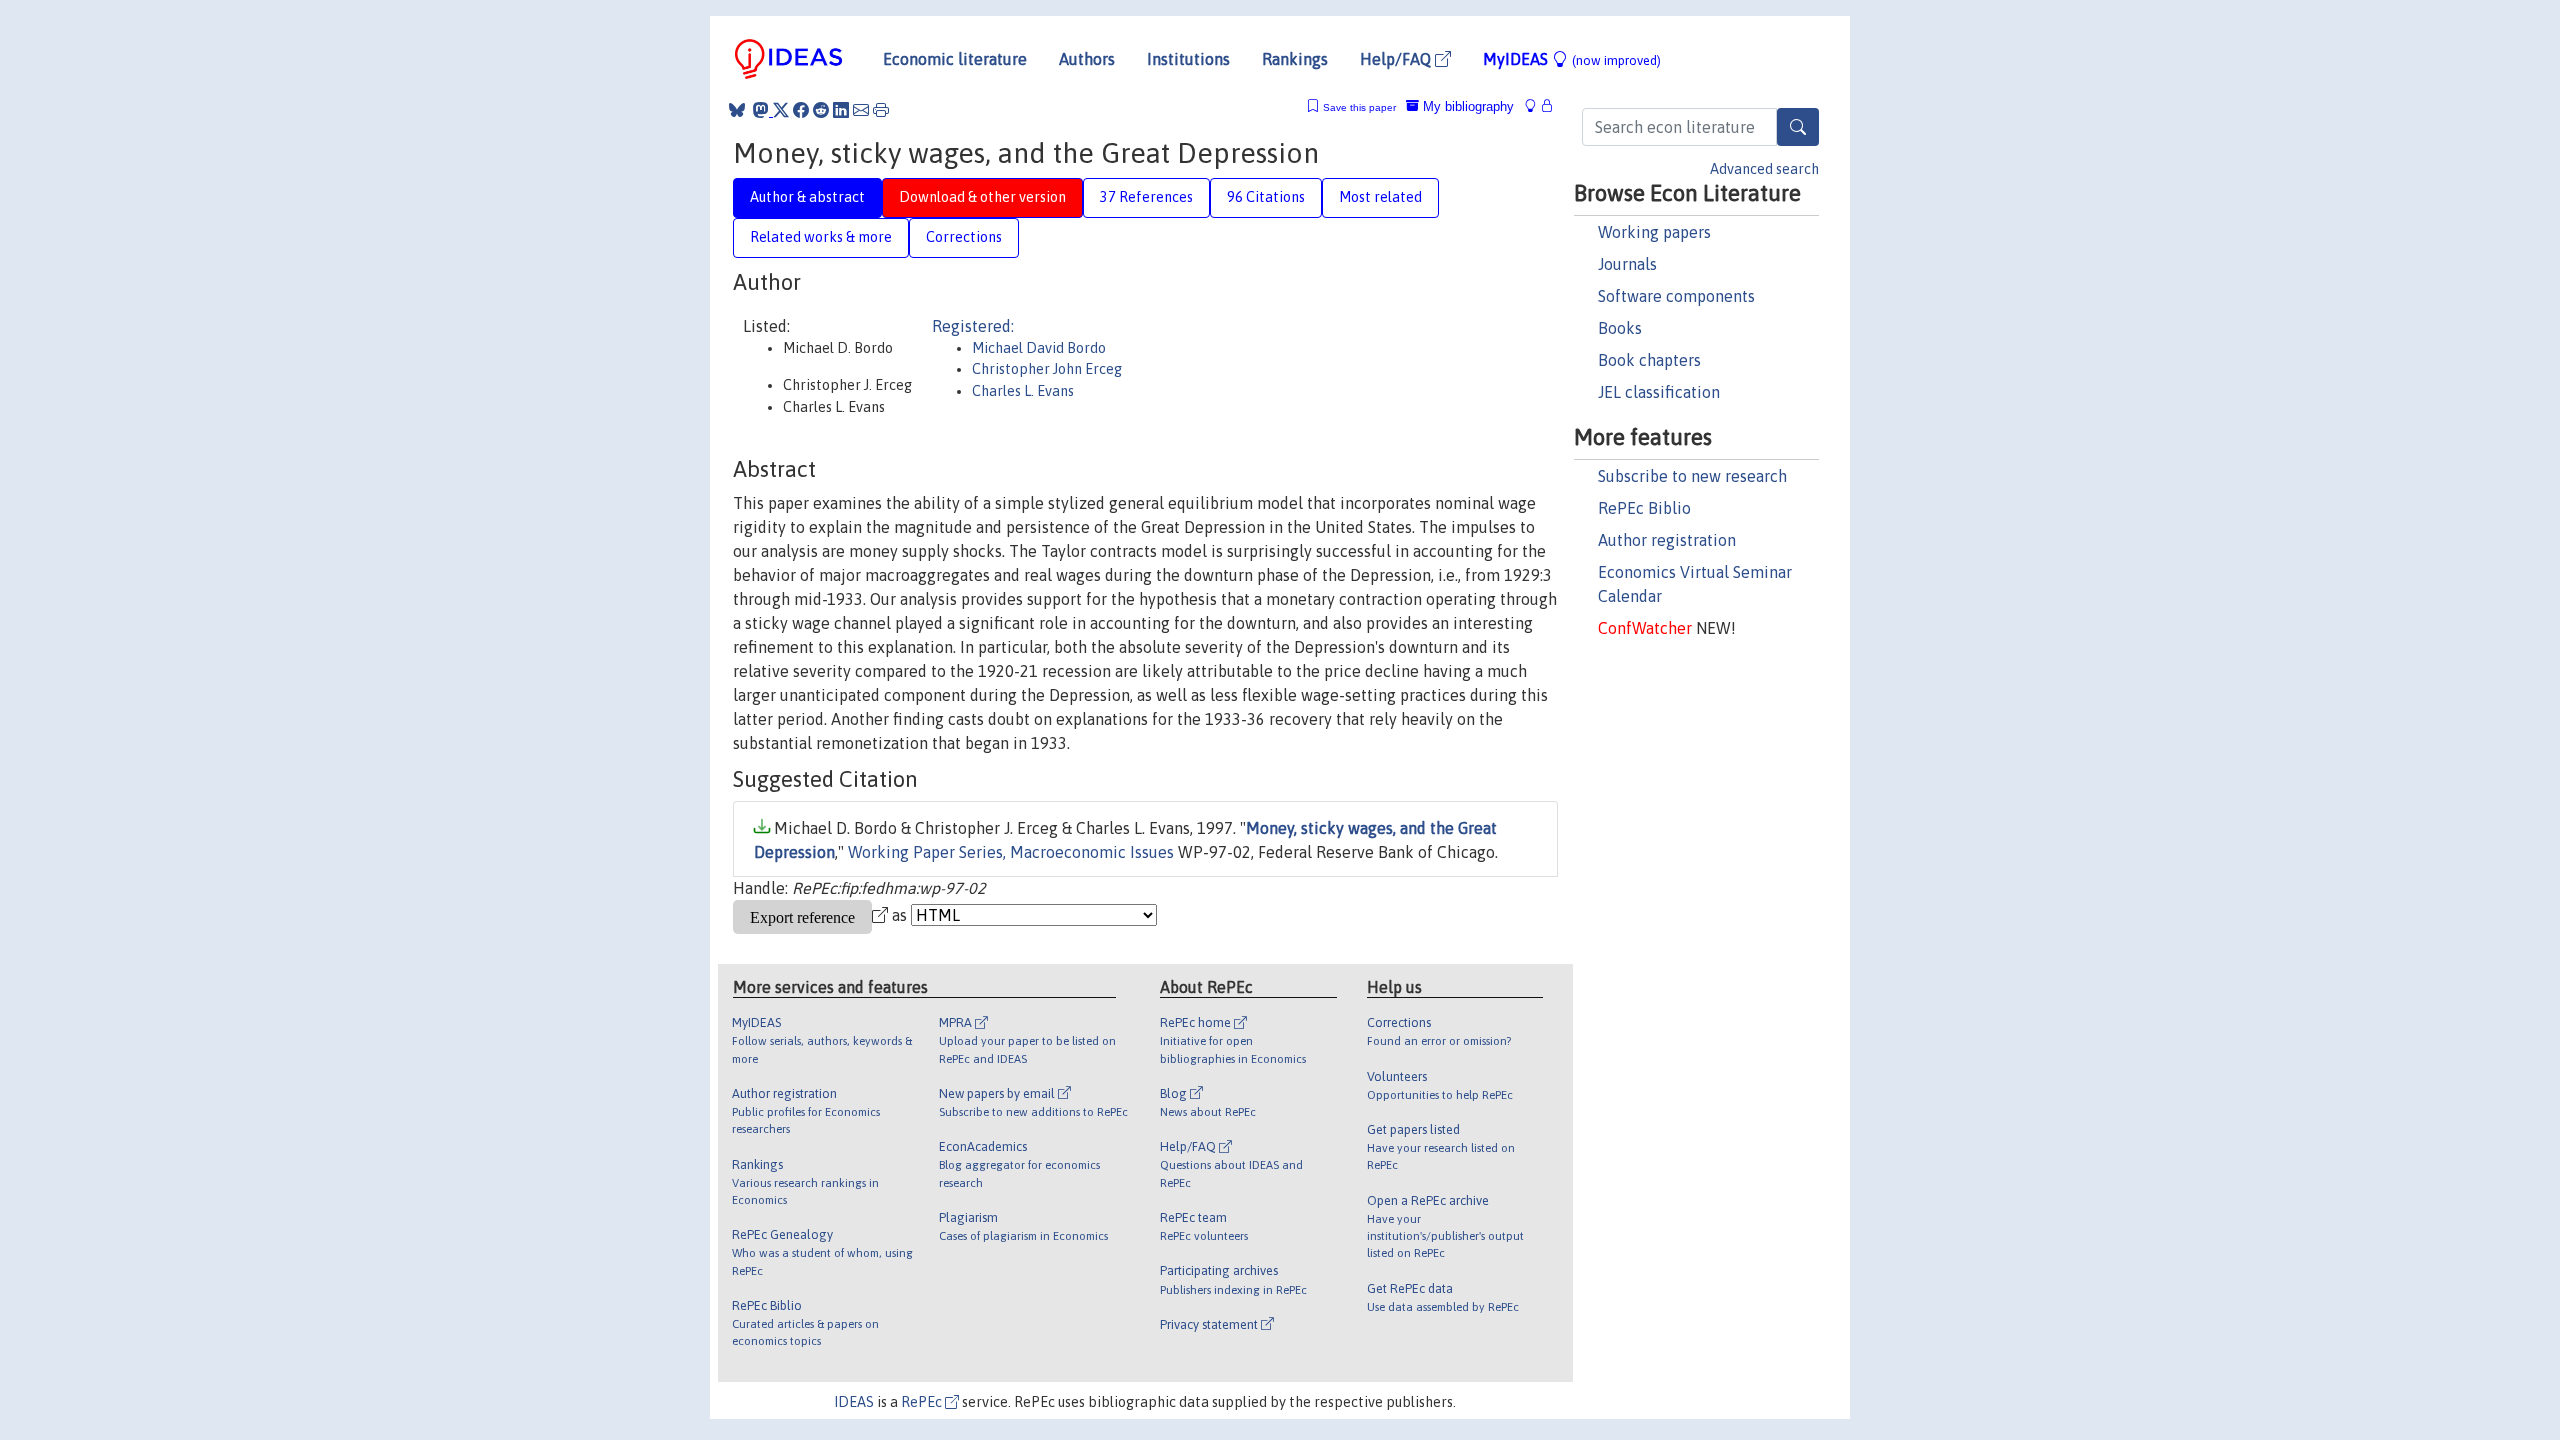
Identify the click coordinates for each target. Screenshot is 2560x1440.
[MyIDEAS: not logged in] (1536, 106)
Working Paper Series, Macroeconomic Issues (1011, 852)
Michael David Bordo (1039, 348)
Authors (1087, 59)
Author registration (1667, 540)
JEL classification (1659, 392)
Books (1620, 328)
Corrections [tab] (964, 237)
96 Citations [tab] (1266, 197)
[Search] (1798, 127)
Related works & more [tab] (821, 237)
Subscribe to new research (1692, 476)
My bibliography (1466, 106)
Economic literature (955, 59)
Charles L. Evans (1023, 391)
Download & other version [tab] (982, 197)
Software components (1676, 296)
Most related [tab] (1380, 197)
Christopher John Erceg (1047, 369)
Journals (1627, 264)
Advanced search (1764, 169)
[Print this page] (881, 110)
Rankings (1295, 59)
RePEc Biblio (1644, 508)
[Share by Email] (861, 110)
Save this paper (1359, 107)
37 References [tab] (1146, 197)
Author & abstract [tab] (807, 197)
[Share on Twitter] (781, 110)
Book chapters (1649, 360)
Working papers (1654, 232)
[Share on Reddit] (821, 110)
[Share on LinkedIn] (841, 110)
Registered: (973, 326)
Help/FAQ (1397, 59)
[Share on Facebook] (801, 110)
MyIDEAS (1572, 59)
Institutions (1188, 59)
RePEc (923, 1402)
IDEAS (854, 1402)
